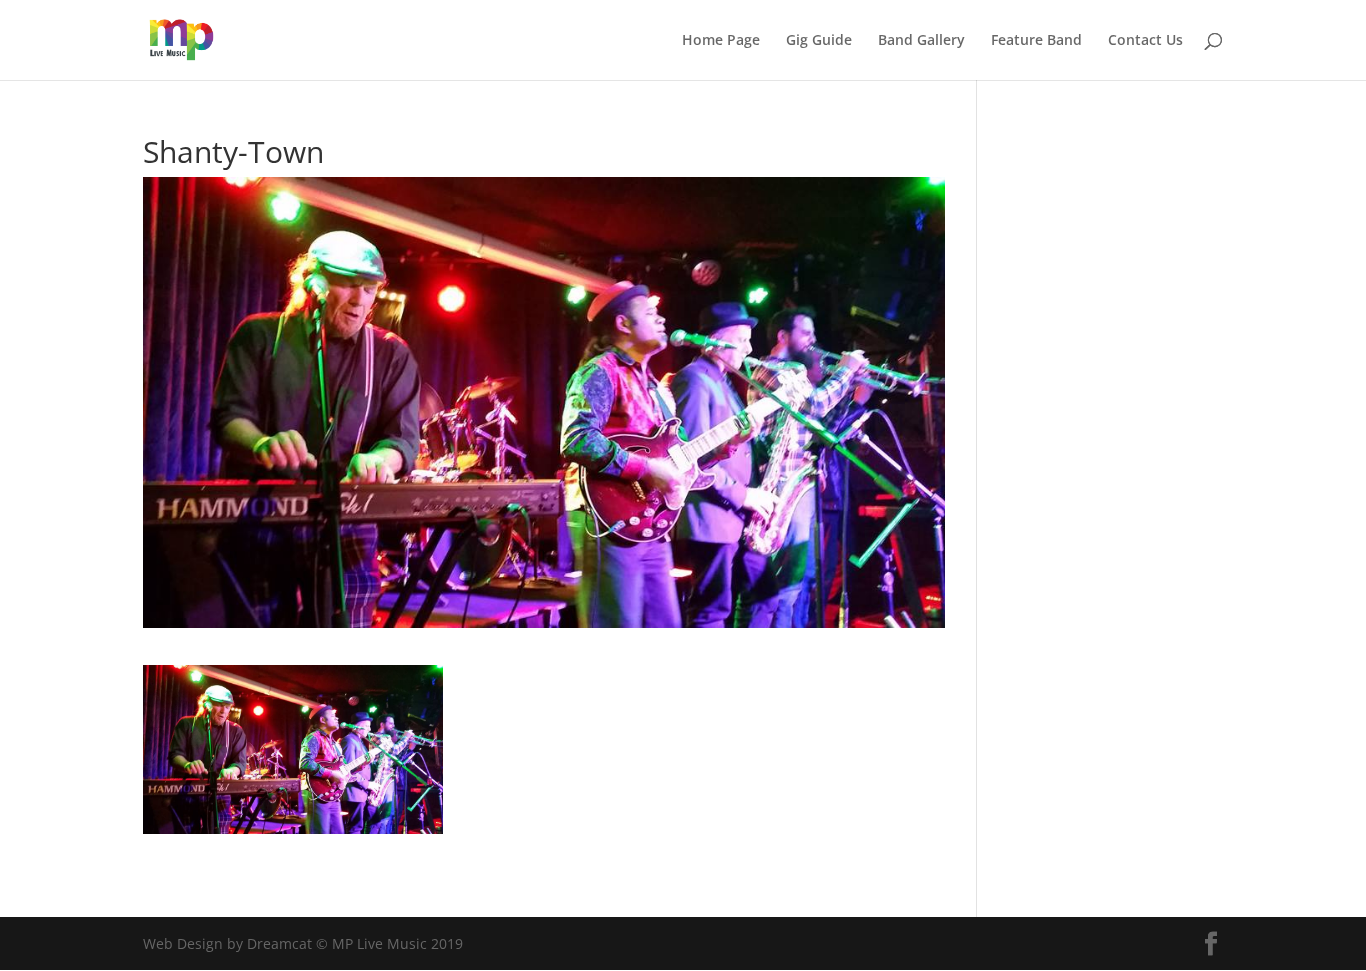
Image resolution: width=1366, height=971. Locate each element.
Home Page (721, 41)
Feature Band (1036, 41)
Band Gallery (921, 41)
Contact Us (1145, 41)
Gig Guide (819, 41)
